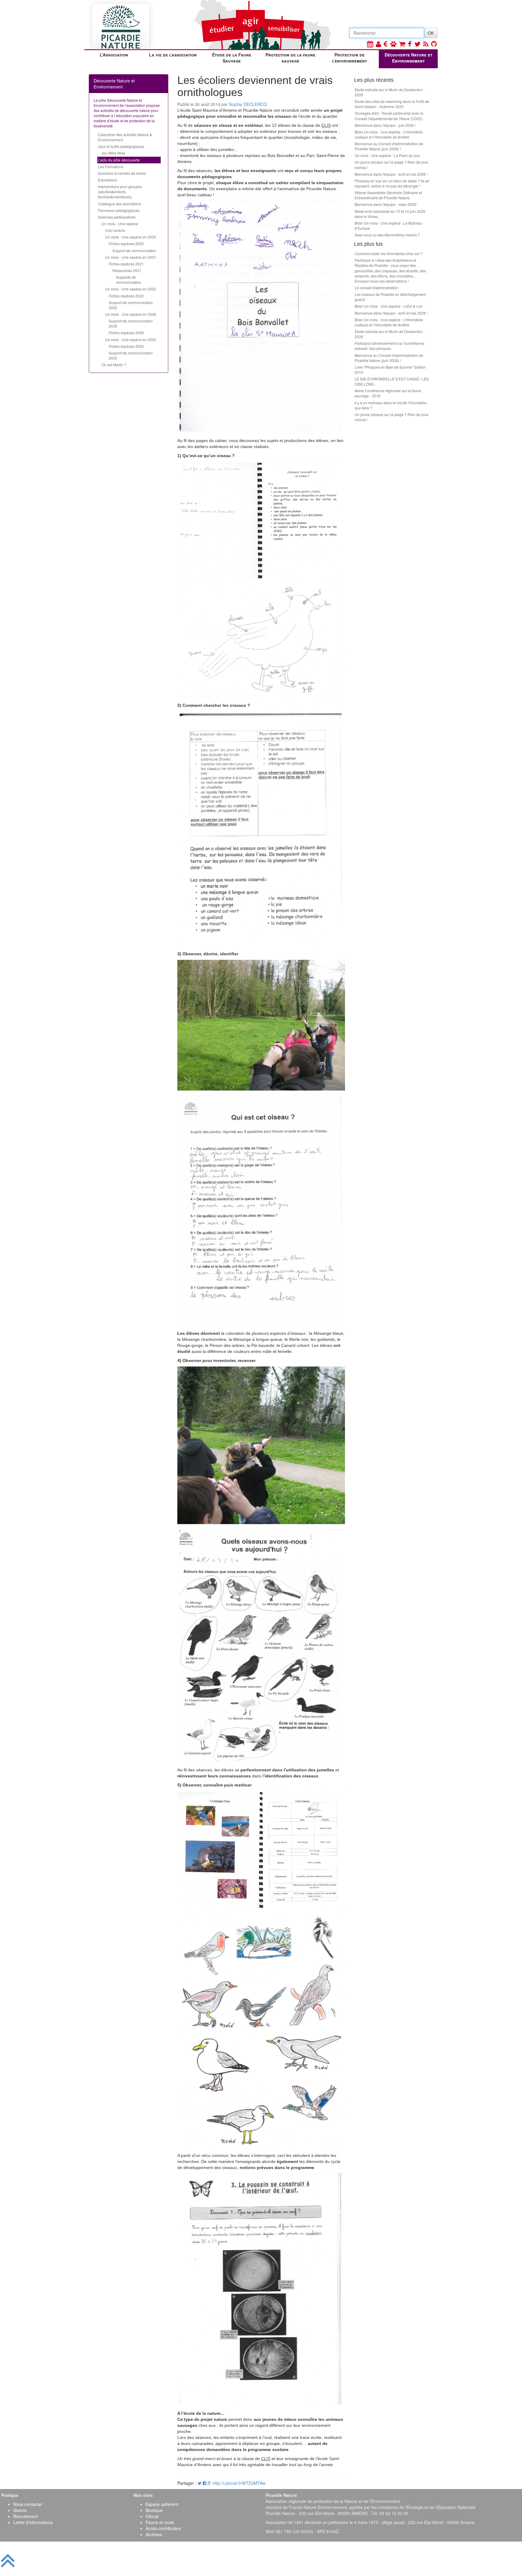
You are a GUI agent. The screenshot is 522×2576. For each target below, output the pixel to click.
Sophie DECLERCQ (248, 104)
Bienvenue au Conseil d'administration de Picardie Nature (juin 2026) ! (389, 146)
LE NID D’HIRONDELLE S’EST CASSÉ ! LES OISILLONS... (392, 381)
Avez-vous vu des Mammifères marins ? (387, 235)
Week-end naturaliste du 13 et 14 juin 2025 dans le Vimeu (390, 214)
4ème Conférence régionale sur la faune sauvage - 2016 (388, 393)
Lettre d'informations (33, 2522)
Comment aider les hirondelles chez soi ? (389, 253)
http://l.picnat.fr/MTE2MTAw (239, 2483)
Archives (154, 2534)
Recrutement (26, 2516)
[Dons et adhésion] (386, 44)
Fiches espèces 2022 (126, 296)
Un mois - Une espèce (120, 224)
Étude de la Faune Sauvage (232, 58)
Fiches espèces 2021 (126, 264)
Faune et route (160, 2522)
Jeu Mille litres (113, 153)
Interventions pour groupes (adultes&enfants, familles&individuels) (120, 192)
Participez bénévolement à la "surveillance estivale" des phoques (390, 346)
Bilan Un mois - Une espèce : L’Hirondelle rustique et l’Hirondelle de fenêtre (389, 134)
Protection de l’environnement (350, 58)
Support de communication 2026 (131, 323)
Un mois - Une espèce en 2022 (131, 289)
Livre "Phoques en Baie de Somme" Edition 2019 (390, 370)
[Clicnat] (393, 44)
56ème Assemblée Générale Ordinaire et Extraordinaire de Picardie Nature (388, 195)
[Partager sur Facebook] (205, 2483)
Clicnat (152, 2516)
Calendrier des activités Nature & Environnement (125, 137)
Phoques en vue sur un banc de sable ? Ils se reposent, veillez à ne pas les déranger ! (392, 183)
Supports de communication (129, 280)
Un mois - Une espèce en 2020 (131, 237)
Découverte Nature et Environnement (408, 58)
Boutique (154, 2510)
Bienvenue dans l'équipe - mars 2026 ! (386, 204)
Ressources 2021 (127, 270)
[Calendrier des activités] (370, 44)
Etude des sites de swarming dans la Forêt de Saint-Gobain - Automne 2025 (392, 104)
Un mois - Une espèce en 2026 (131, 314)
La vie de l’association (173, 55)
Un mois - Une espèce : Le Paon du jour (387, 155)
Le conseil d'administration (377, 288)
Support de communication (134, 250)
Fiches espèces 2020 (126, 244)
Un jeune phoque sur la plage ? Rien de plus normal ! (391, 165)
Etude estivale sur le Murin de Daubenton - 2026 (390, 92)
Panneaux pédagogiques (119, 210)
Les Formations (111, 167)
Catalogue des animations (119, 204)
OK (431, 33)
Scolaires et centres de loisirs (122, 173)
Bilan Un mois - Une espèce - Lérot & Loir (389, 306)
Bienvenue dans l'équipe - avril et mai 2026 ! (391, 174)
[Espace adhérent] (378, 44)
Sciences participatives (117, 217)
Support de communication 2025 (131, 355)
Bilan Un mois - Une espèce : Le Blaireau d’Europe (388, 226)
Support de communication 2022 (131, 305)
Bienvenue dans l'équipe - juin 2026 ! (385, 125)
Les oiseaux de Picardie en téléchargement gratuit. (390, 297)
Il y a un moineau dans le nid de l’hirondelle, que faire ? (391, 405)
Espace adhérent (162, 2504)
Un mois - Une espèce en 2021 (131, 257)
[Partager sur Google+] (209, 2483)
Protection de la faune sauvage (290, 58)
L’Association (114, 55)
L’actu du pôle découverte (119, 160)
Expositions (107, 180)
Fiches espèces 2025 (126, 346)
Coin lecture (115, 230)
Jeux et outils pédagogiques (121, 146)
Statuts (20, 2510)
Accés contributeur (163, 2528)
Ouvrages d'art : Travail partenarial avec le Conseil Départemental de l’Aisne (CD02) (389, 116)
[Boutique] (402, 44)
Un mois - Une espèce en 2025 (131, 340)
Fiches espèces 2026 (126, 333)
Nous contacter (28, 2504)
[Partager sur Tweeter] (200, 2483)
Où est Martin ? (114, 365)
